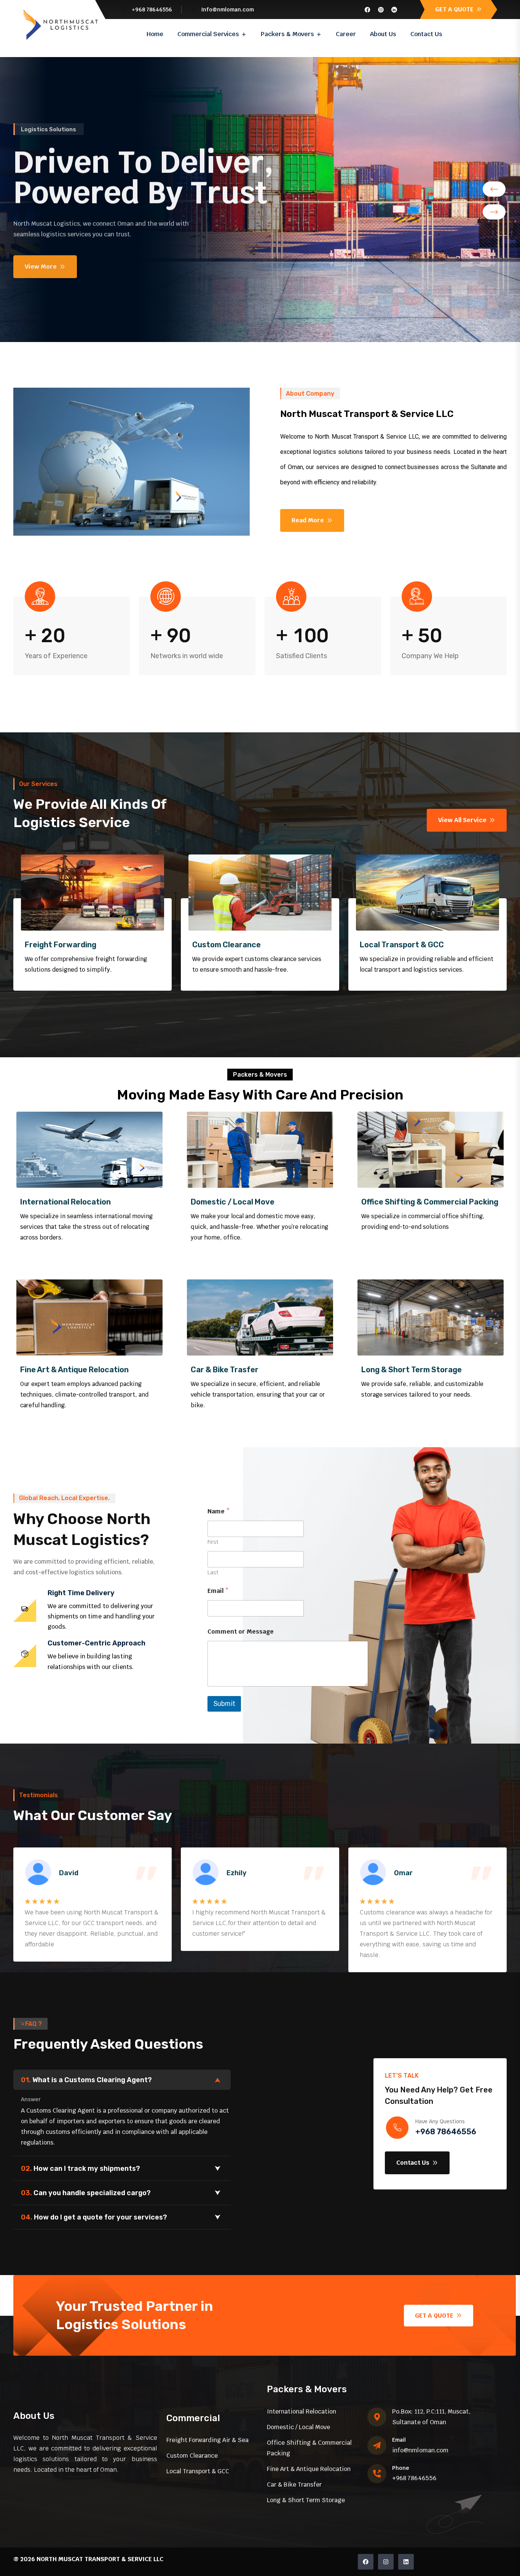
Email (218, 1591)
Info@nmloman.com (227, 10)
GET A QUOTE (455, 9)
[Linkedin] (406, 2562)
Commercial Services (208, 34)
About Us (383, 34)
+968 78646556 (446, 2132)
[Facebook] (366, 2562)
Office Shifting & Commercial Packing (430, 1202)
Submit (224, 1704)
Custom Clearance (227, 945)
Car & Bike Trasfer (225, 1370)
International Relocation (65, 1202)
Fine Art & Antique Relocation (74, 1370)
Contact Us (426, 34)
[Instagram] (386, 2562)
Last (213, 1573)
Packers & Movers (287, 34)
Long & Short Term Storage (412, 1370)
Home (155, 34)
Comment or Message (241, 1632)
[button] (494, 189)
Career (346, 34)
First (213, 1542)
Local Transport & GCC (402, 945)
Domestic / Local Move (233, 1202)
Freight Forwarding (61, 945)
